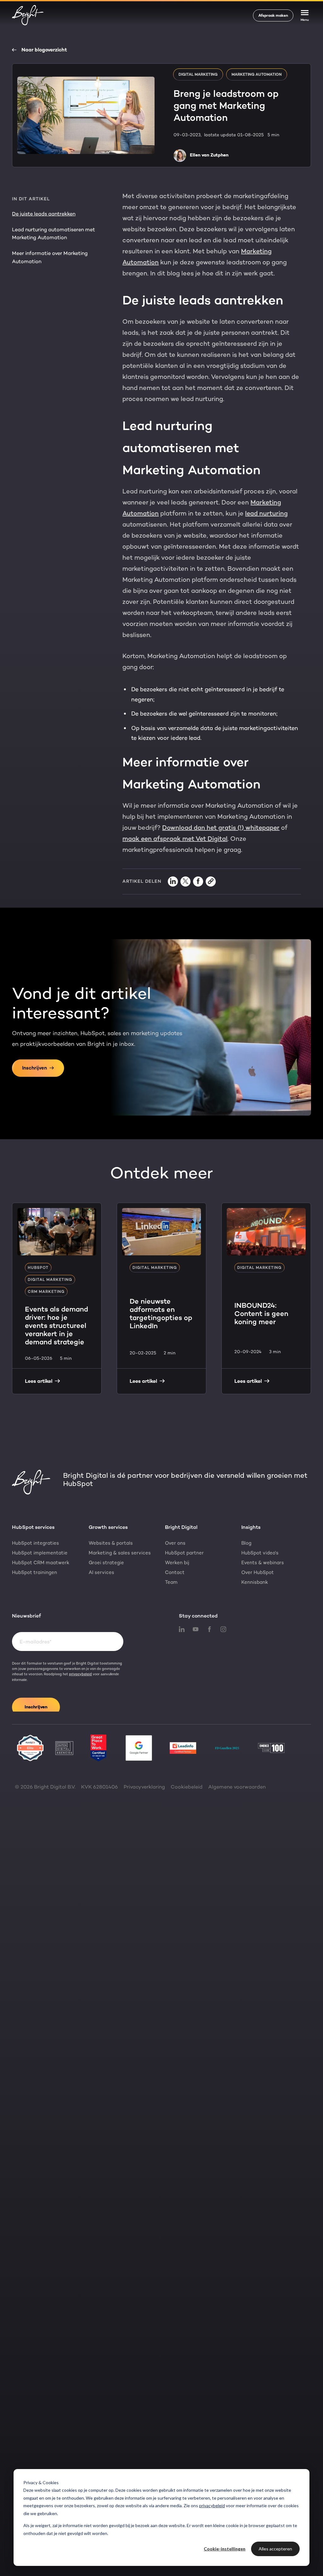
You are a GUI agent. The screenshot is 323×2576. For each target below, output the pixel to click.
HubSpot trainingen (35, 1572)
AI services (101, 1572)
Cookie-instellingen (225, 2549)
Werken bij (177, 1563)
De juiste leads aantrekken (44, 214)
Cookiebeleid (187, 1787)
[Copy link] (211, 881)
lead (252, 513)
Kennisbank (255, 1582)
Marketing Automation (257, 74)
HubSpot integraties (35, 1543)
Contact (175, 1572)
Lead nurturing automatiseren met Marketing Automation (53, 234)
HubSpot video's (260, 1553)
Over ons (175, 1543)
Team (171, 1582)
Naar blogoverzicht (44, 50)
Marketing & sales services (120, 1553)
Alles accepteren (275, 2549)
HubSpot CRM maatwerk (41, 1563)
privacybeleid (212, 2505)
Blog (246, 1543)
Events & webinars (263, 1563)
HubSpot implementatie (40, 1553)
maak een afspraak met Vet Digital (175, 839)
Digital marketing (198, 74)
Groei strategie (106, 1563)
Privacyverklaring (144, 1787)
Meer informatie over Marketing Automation (50, 257)
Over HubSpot (258, 1572)
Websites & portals (111, 1543)
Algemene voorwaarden (237, 1787)
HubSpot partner (184, 1553)
